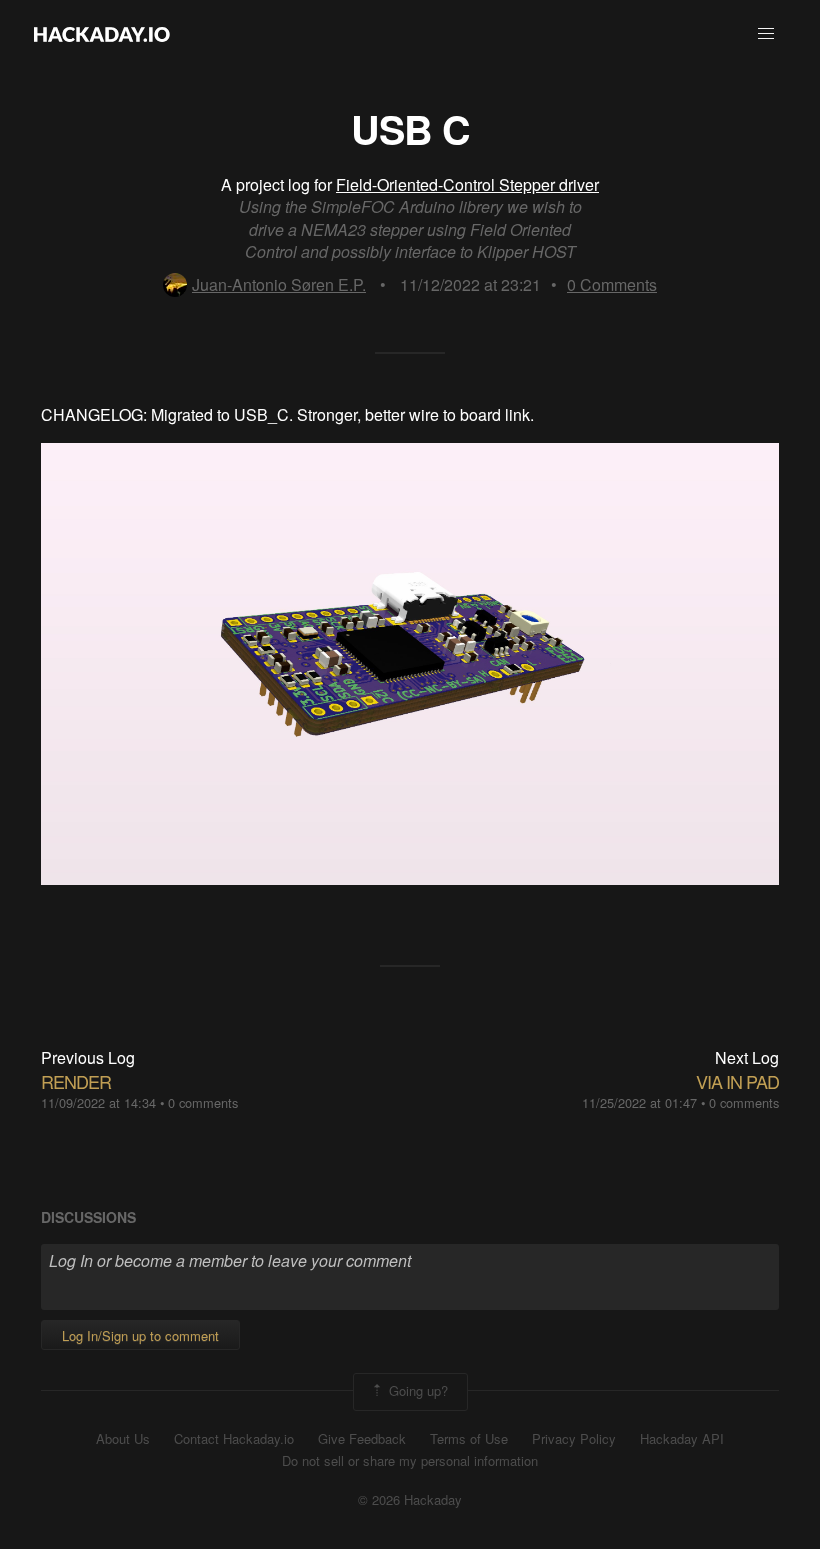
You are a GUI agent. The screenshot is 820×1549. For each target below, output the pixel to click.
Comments (612, 284)
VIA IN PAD (737, 1081)
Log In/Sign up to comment (140, 1335)
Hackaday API (682, 1439)
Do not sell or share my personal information (410, 1461)
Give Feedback (362, 1439)
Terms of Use (469, 1439)
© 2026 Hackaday (410, 1500)
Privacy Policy (574, 1439)
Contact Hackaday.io (234, 1439)
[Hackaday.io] (102, 34)
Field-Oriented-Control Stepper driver (467, 184)
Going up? (416, 1389)
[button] (766, 34)
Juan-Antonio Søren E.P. (279, 284)
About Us (123, 1439)
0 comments (203, 1102)
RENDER (76, 1081)
